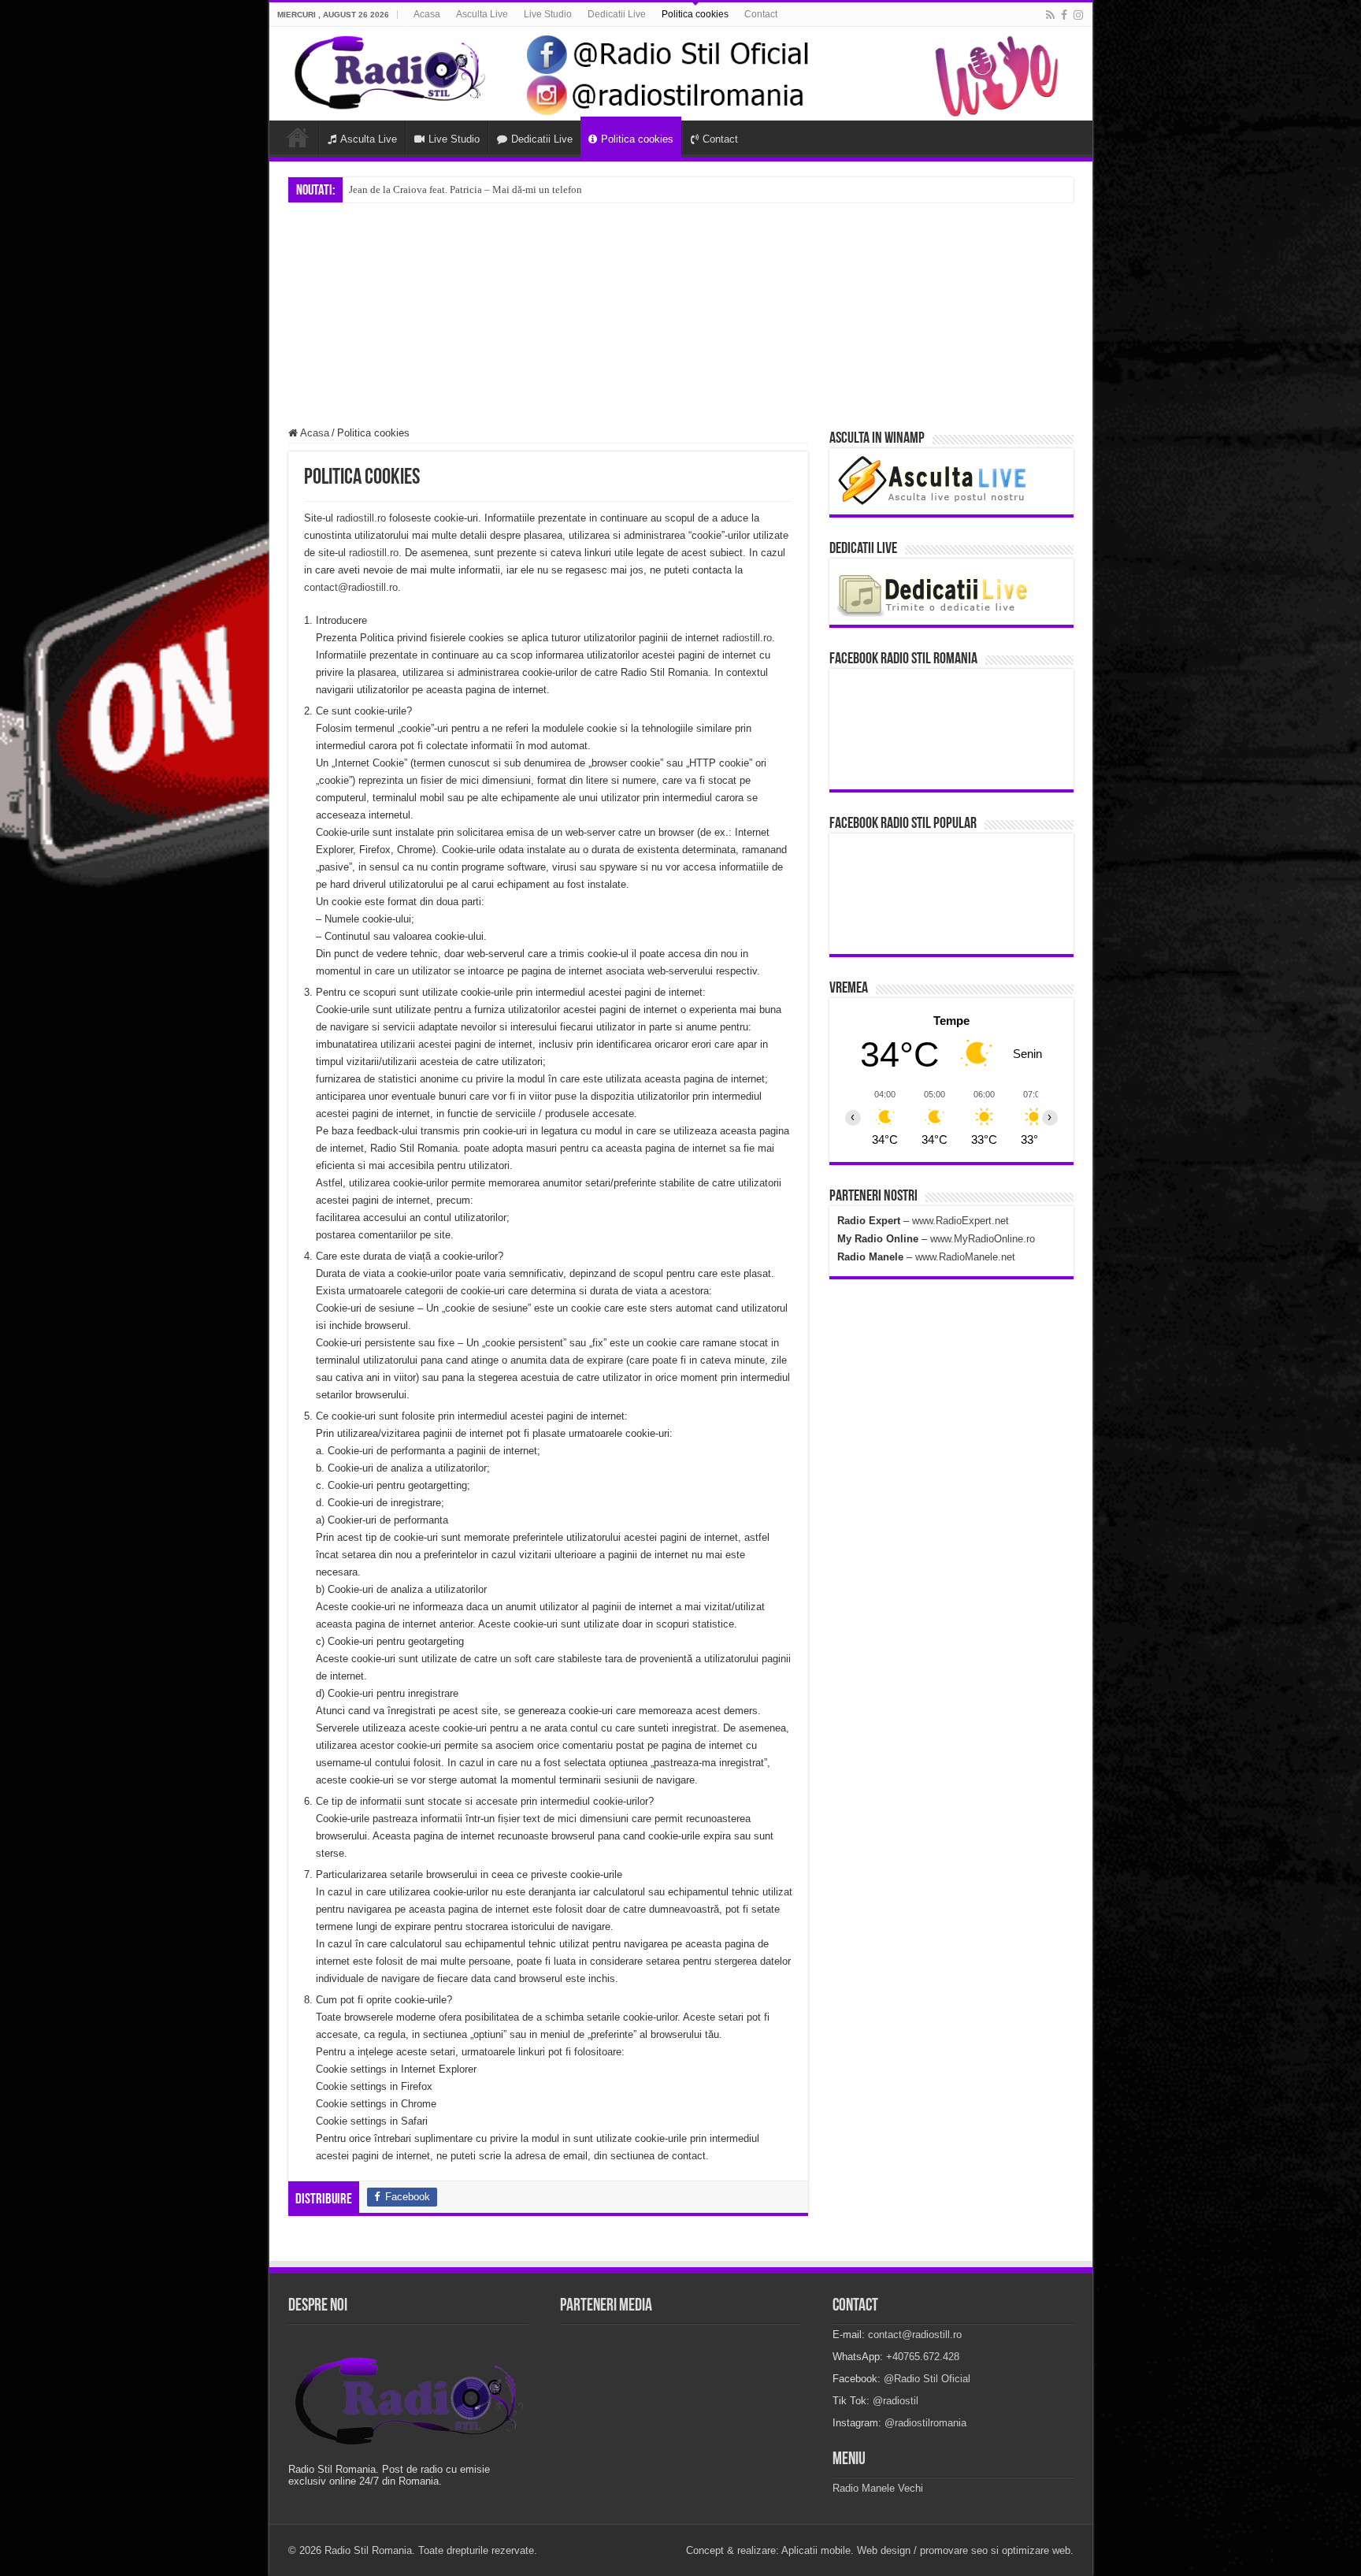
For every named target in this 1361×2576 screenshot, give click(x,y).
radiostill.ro (361, 518)
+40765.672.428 (923, 2357)
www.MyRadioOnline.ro (983, 1239)
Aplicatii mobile (816, 2550)
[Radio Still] (409, 2402)
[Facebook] (1064, 15)
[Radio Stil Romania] (681, 74)
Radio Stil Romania (368, 2550)
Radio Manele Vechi (878, 2488)
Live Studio (548, 14)
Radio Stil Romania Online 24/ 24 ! (425, 189)
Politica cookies (695, 14)
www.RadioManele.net (965, 1257)
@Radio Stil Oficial (927, 2379)
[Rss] (1050, 15)
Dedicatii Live (617, 14)
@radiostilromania (925, 2423)
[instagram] (1078, 15)
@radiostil (896, 2401)
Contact (761, 14)
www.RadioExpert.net (960, 1221)
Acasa (427, 14)
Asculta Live (482, 14)
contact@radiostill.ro (351, 587)
